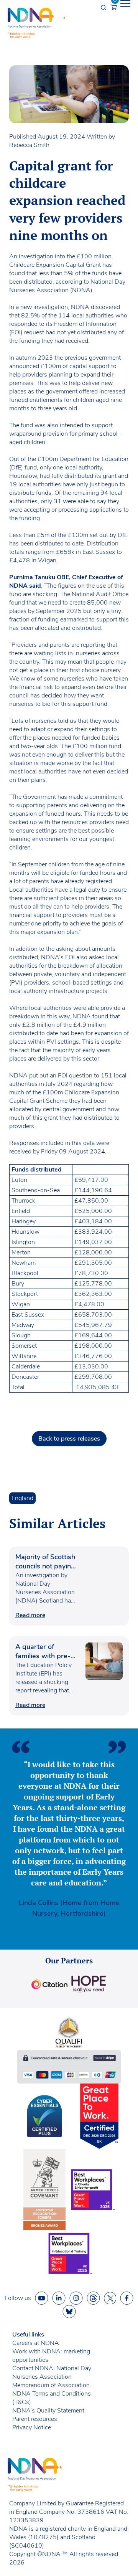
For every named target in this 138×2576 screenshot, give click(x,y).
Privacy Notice (32, 2427)
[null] (93, 2298)
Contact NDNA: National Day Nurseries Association (52, 2373)
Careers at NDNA (36, 2343)
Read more (30, 1615)
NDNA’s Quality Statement (48, 2411)
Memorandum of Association (51, 2385)
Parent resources (35, 2419)
